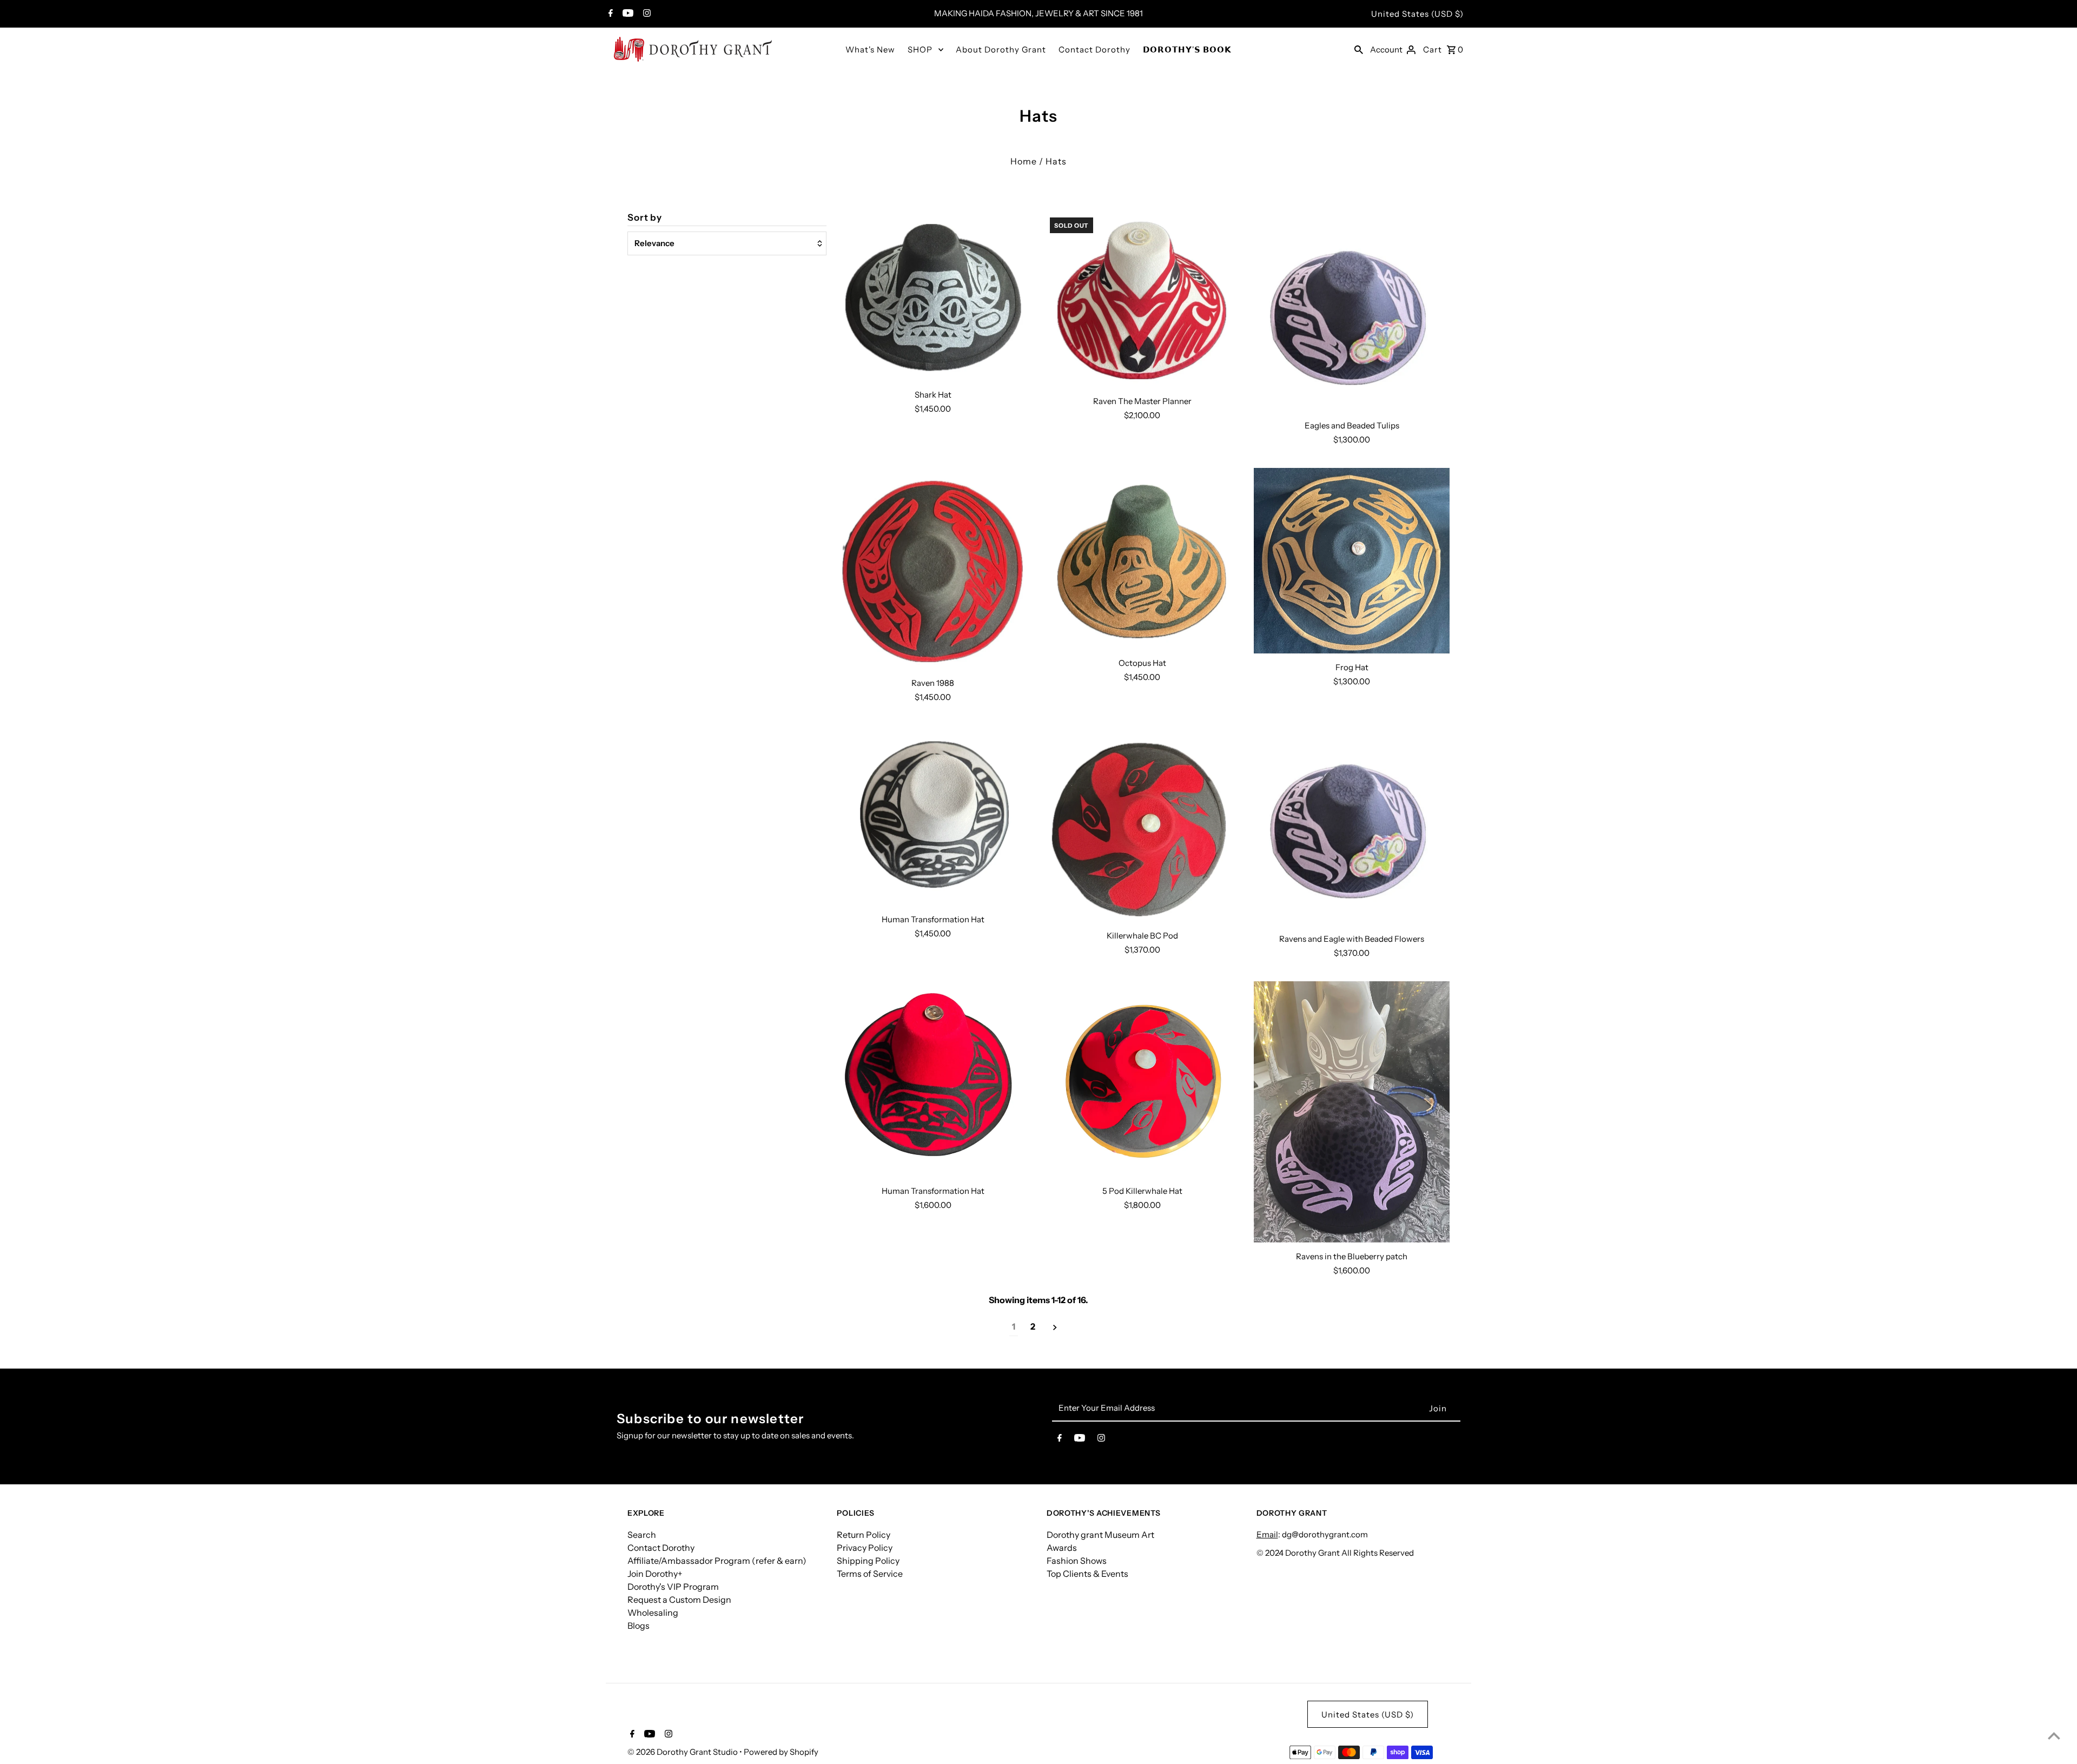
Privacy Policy (865, 1548)
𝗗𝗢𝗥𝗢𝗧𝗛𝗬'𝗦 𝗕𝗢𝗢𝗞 (1187, 49)
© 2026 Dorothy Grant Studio (683, 1752)
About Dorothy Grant (1001, 49)
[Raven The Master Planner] (1142, 300)
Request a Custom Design (679, 1600)
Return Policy (864, 1535)
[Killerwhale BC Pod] (1142, 824)
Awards (1062, 1548)
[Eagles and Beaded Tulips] (1352, 312)
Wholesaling (653, 1613)
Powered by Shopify (781, 1752)
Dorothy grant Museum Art (1100, 1535)
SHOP (920, 49)
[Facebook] (609, 14)
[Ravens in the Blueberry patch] (1352, 1112)
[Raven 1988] (933, 568)
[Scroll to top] (2054, 1736)
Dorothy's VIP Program (673, 1587)
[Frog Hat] (1352, 560)
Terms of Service (870, 1574)
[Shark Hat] (933, 296)
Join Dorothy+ (655, 1574)
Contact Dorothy (1094, 49)
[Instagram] (646, 14)
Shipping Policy (868, 1561)
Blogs (639, 1626)
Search (642, 1535)
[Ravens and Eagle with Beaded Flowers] (1352, 825)
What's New (870, 49)
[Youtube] (627, 14)
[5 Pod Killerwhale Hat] (1142, 1079)
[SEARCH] (1359, 49)
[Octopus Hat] (1142, 558)
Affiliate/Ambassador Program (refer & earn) (717, 1561)
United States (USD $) (1417, 14)
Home (1024, 161)
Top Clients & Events (1087, 1574)
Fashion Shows (1077, 1561)
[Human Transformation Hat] (933, 815)
